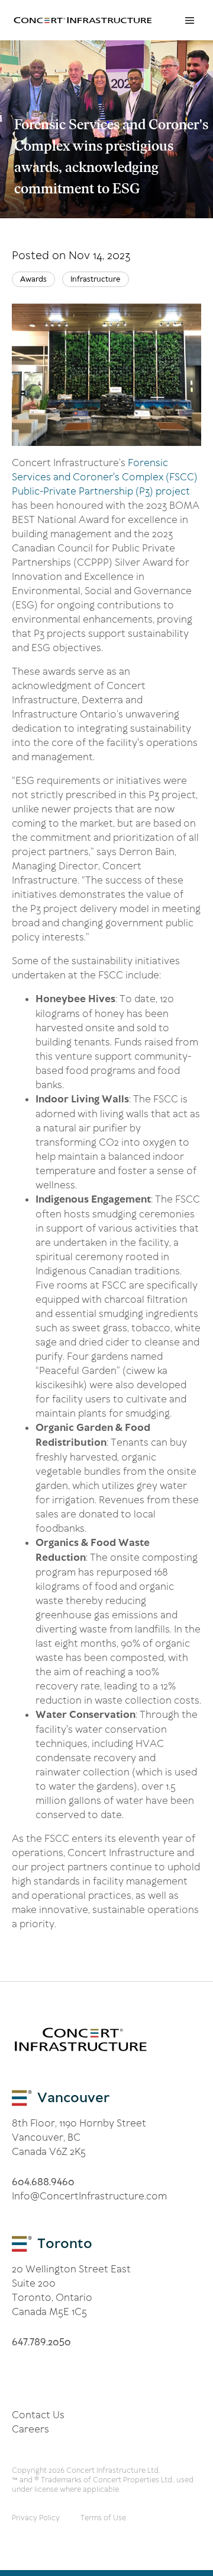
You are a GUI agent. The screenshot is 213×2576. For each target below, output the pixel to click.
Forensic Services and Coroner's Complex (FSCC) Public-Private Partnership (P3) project (105, 477)
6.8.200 (41, 2342)
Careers (30, 2429)
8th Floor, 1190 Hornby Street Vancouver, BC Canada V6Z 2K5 (79, 2137)
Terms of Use (103, 2518)
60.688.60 (43, 2182)
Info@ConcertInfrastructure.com (89, 2196)
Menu (189, 20)
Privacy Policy (36, 2518)
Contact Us (38, 2415)
